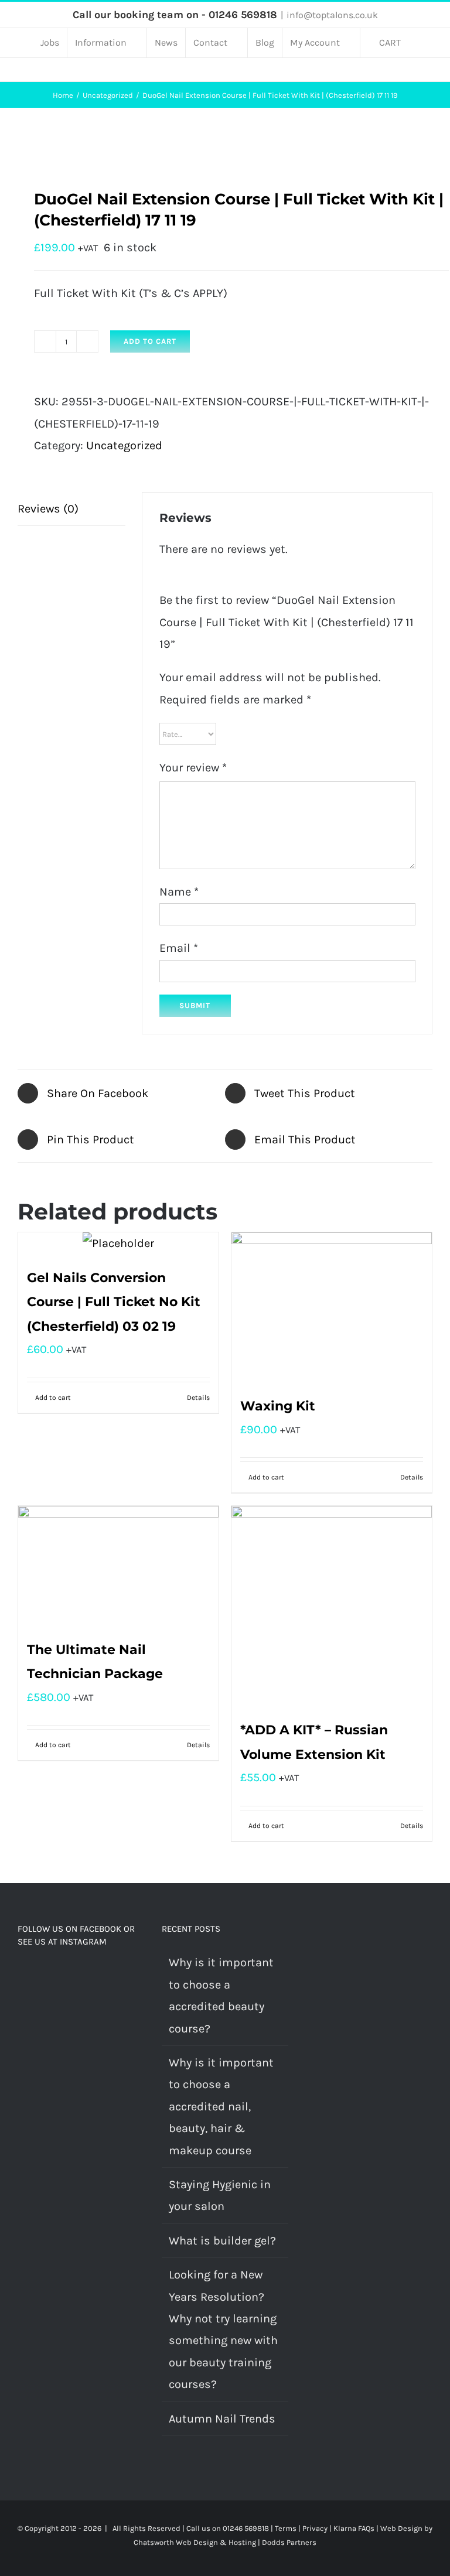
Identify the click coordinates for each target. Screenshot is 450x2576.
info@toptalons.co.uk (332, 15)
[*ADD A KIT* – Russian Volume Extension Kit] (332, 1606)
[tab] (71, 509)
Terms (286, 2528)
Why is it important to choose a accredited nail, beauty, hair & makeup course (221, 2107)
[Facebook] (21, 1977)
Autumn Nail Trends (222, 2419)
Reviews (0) (48, 509)
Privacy (315, 2528)
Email (179, 948)
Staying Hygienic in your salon (220, 2195)
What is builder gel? (222, 2241)
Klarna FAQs (354, 2528)
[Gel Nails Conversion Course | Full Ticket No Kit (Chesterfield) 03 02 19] (118, 1243)
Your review (193, 768)
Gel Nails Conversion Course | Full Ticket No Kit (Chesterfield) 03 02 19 (114, 1302)
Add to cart (150, 341)
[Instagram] (37, 1977)
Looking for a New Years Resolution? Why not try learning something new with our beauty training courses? (223, 2329)
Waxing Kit (278, 1406)
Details (198, 1398)
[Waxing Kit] (332, 1308)
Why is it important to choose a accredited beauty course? (221, 1995)
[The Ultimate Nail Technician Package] (118, 1566)
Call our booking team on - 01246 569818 (175, 15)
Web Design (401, 2528)
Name (179, 892)
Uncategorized (124, 445)
